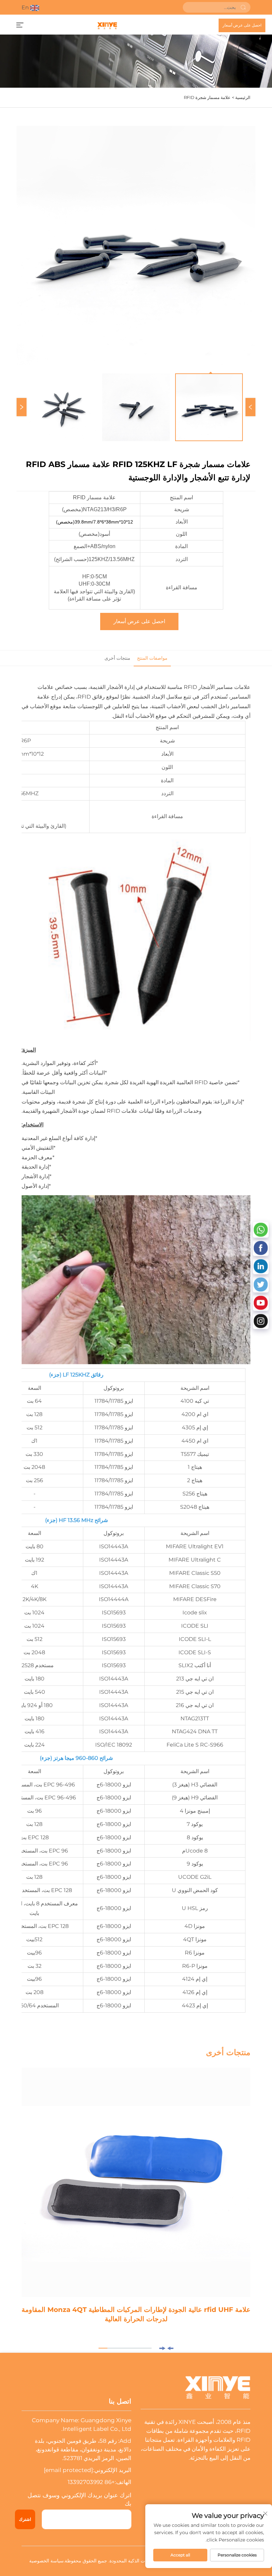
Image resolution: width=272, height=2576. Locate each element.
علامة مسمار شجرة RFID (207, 97)
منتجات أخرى (117, 658)
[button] (170, 2348)
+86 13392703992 (91, 2482)
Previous (250, 407)
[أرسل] (243, 7)
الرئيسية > (241, 97)
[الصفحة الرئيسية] (107, 25)
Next (22, 407)
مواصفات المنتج (152, 658)
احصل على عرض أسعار (242, 25)
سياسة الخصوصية (46, 2561)
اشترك (25, 2519)
